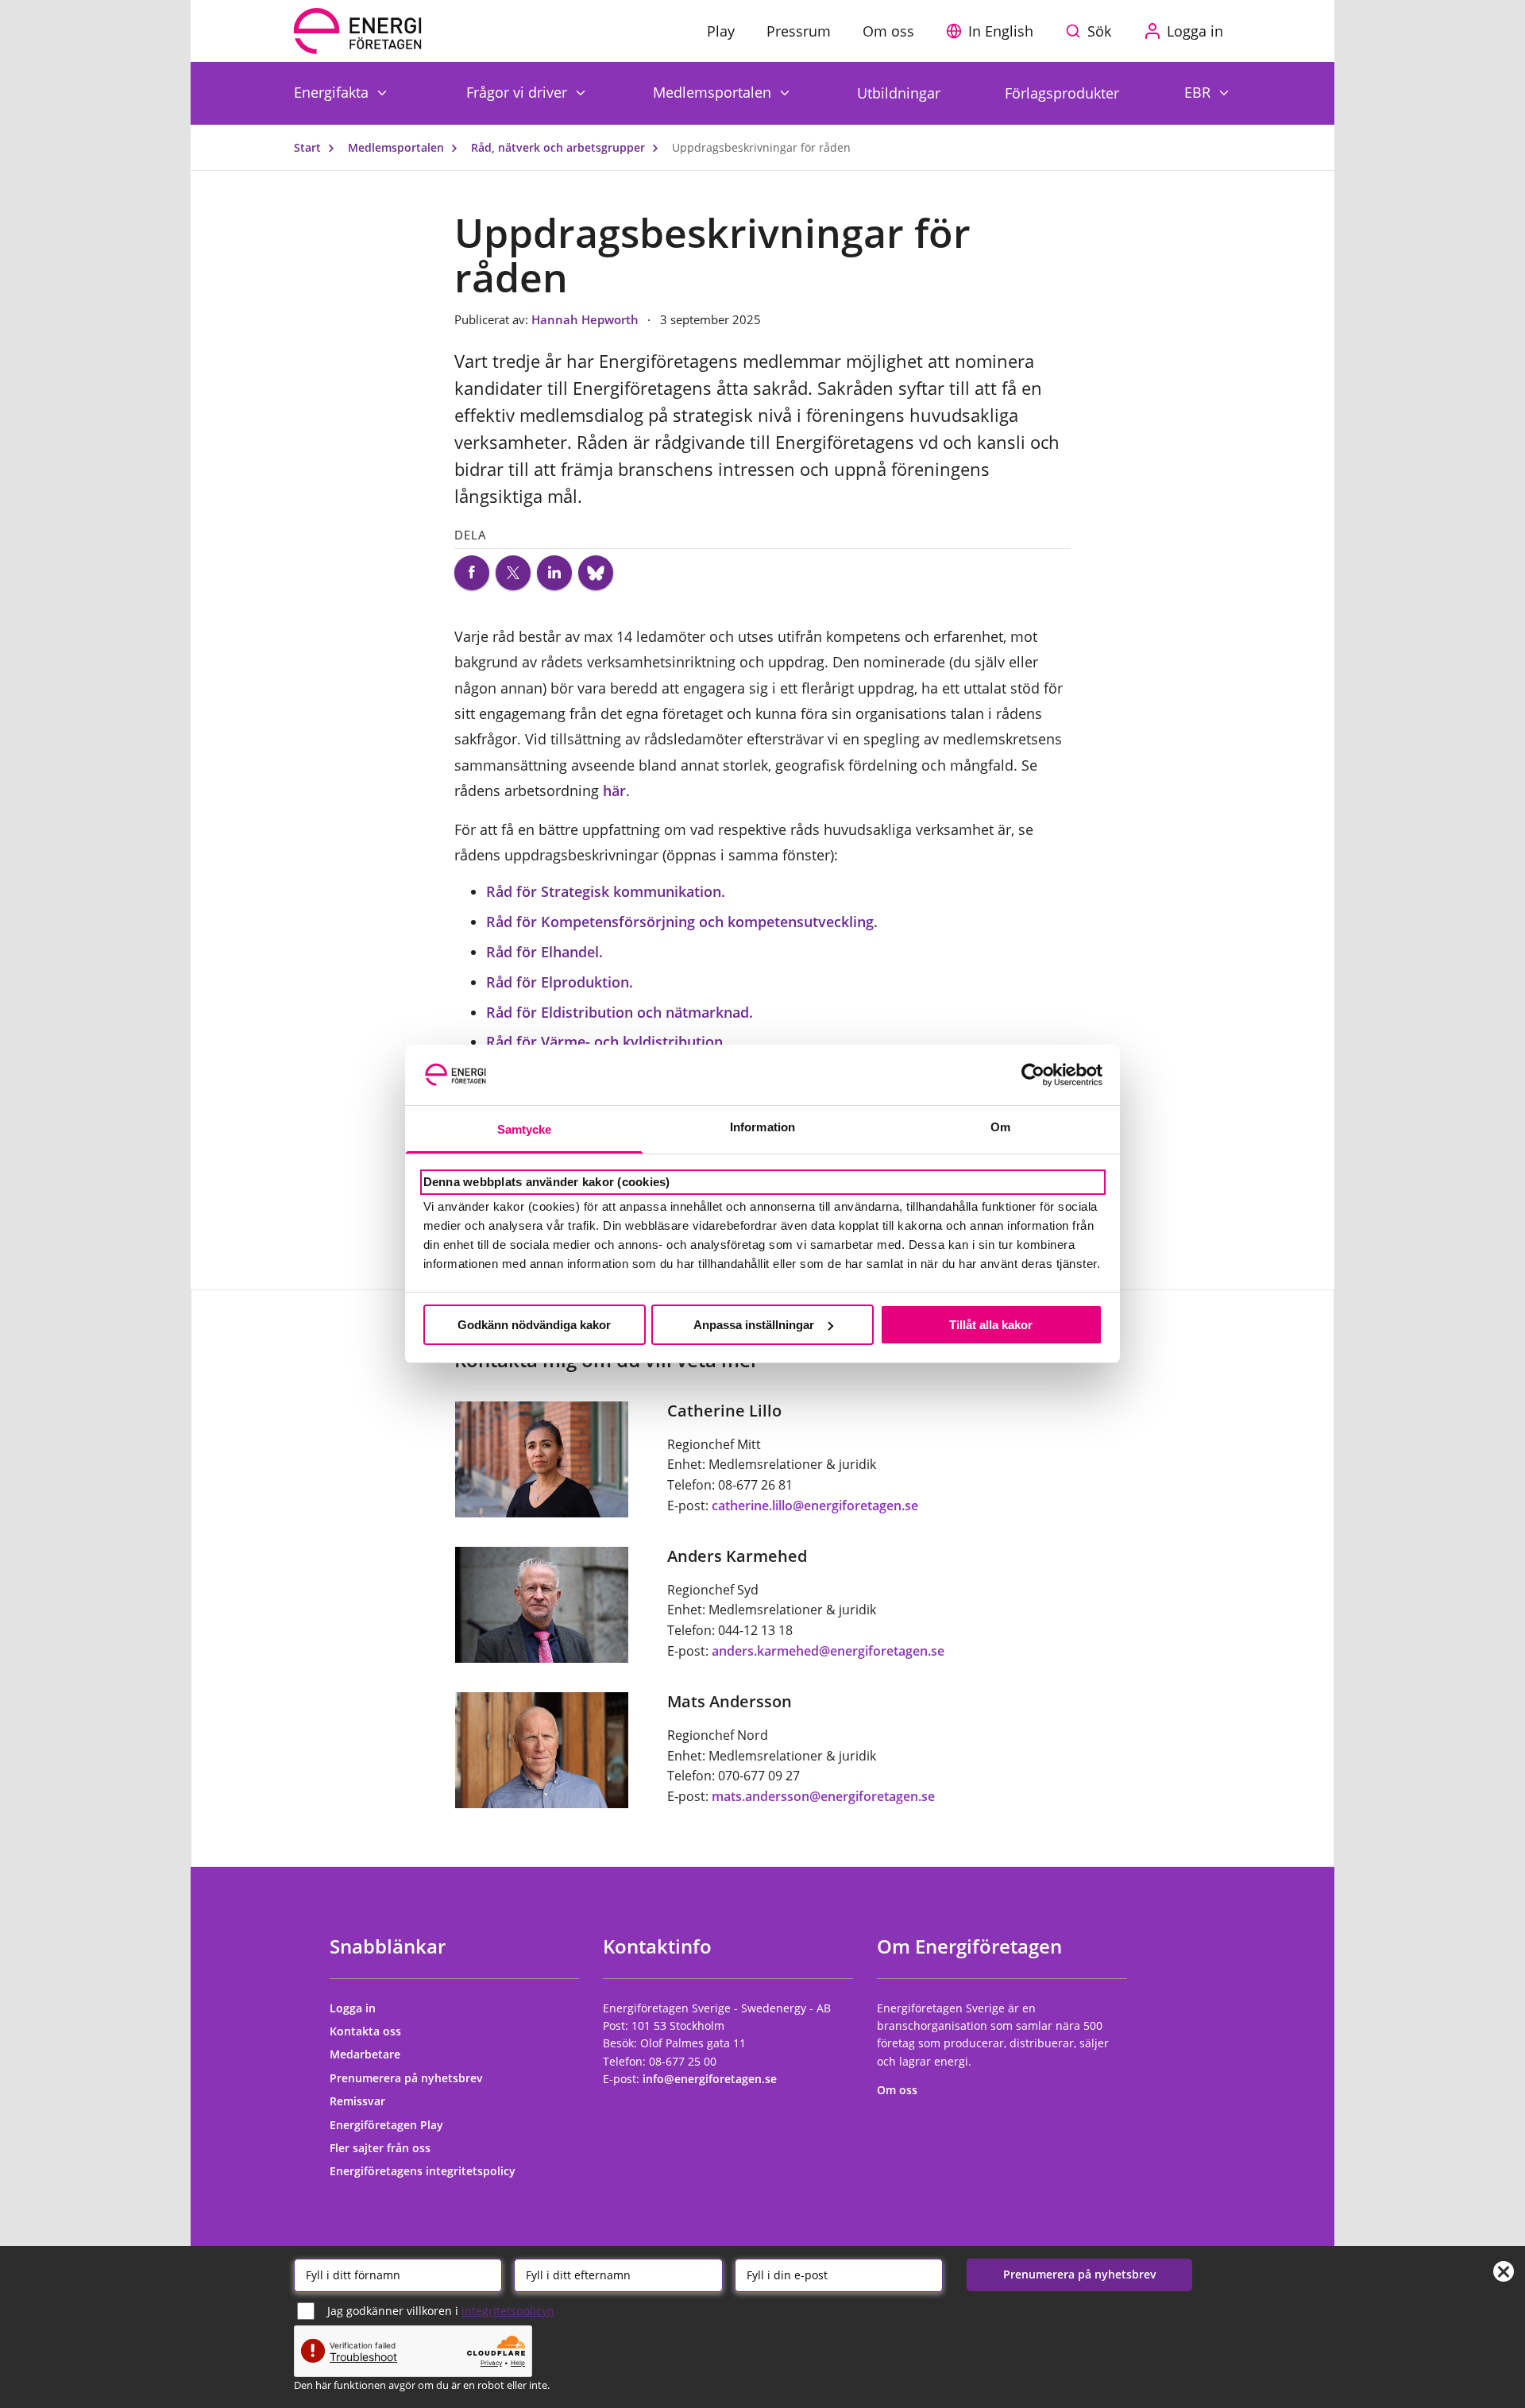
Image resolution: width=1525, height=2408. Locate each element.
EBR (1199, 92)
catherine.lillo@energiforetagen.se (815, 1505)
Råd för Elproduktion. (560, 982)
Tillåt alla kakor (991, 1325)
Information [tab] (762, 1127)
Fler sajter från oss (382, 2148)
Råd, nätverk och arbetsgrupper (560, 147)
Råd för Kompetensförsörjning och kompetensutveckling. (682, 922)
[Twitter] (513, 573)
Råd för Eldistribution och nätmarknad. (620, 1012)
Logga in (354, 2008)
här (614, 790)
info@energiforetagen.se (710, 2079)
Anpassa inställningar (754, 1325)
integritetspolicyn (508, 2311)
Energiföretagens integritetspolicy (424, 2171)
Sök (1099, 31)
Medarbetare (367, 2054)
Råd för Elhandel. (544, 952)
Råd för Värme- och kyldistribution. (606, 1042)
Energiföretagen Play (388, 2125)
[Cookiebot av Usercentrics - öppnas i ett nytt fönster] (1033, 1075)
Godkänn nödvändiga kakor (534, 1325)
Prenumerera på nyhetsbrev (408, 2078)
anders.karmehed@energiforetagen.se (828, 1651)
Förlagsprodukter (1062, 93)
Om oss (899, 2090)
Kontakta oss (367, 2031)
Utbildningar (899, 93)
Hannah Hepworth (587, 319)
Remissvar (359, 2101)
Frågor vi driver (519, 92)
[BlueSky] (596, 573)
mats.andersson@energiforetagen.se (823, 1796)
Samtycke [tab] (525, 1129)
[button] (994, 31)
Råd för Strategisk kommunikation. (606, 891)
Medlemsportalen (714, 92)
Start (309, 147)
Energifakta (333, 92)
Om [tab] (1000, 1127)
